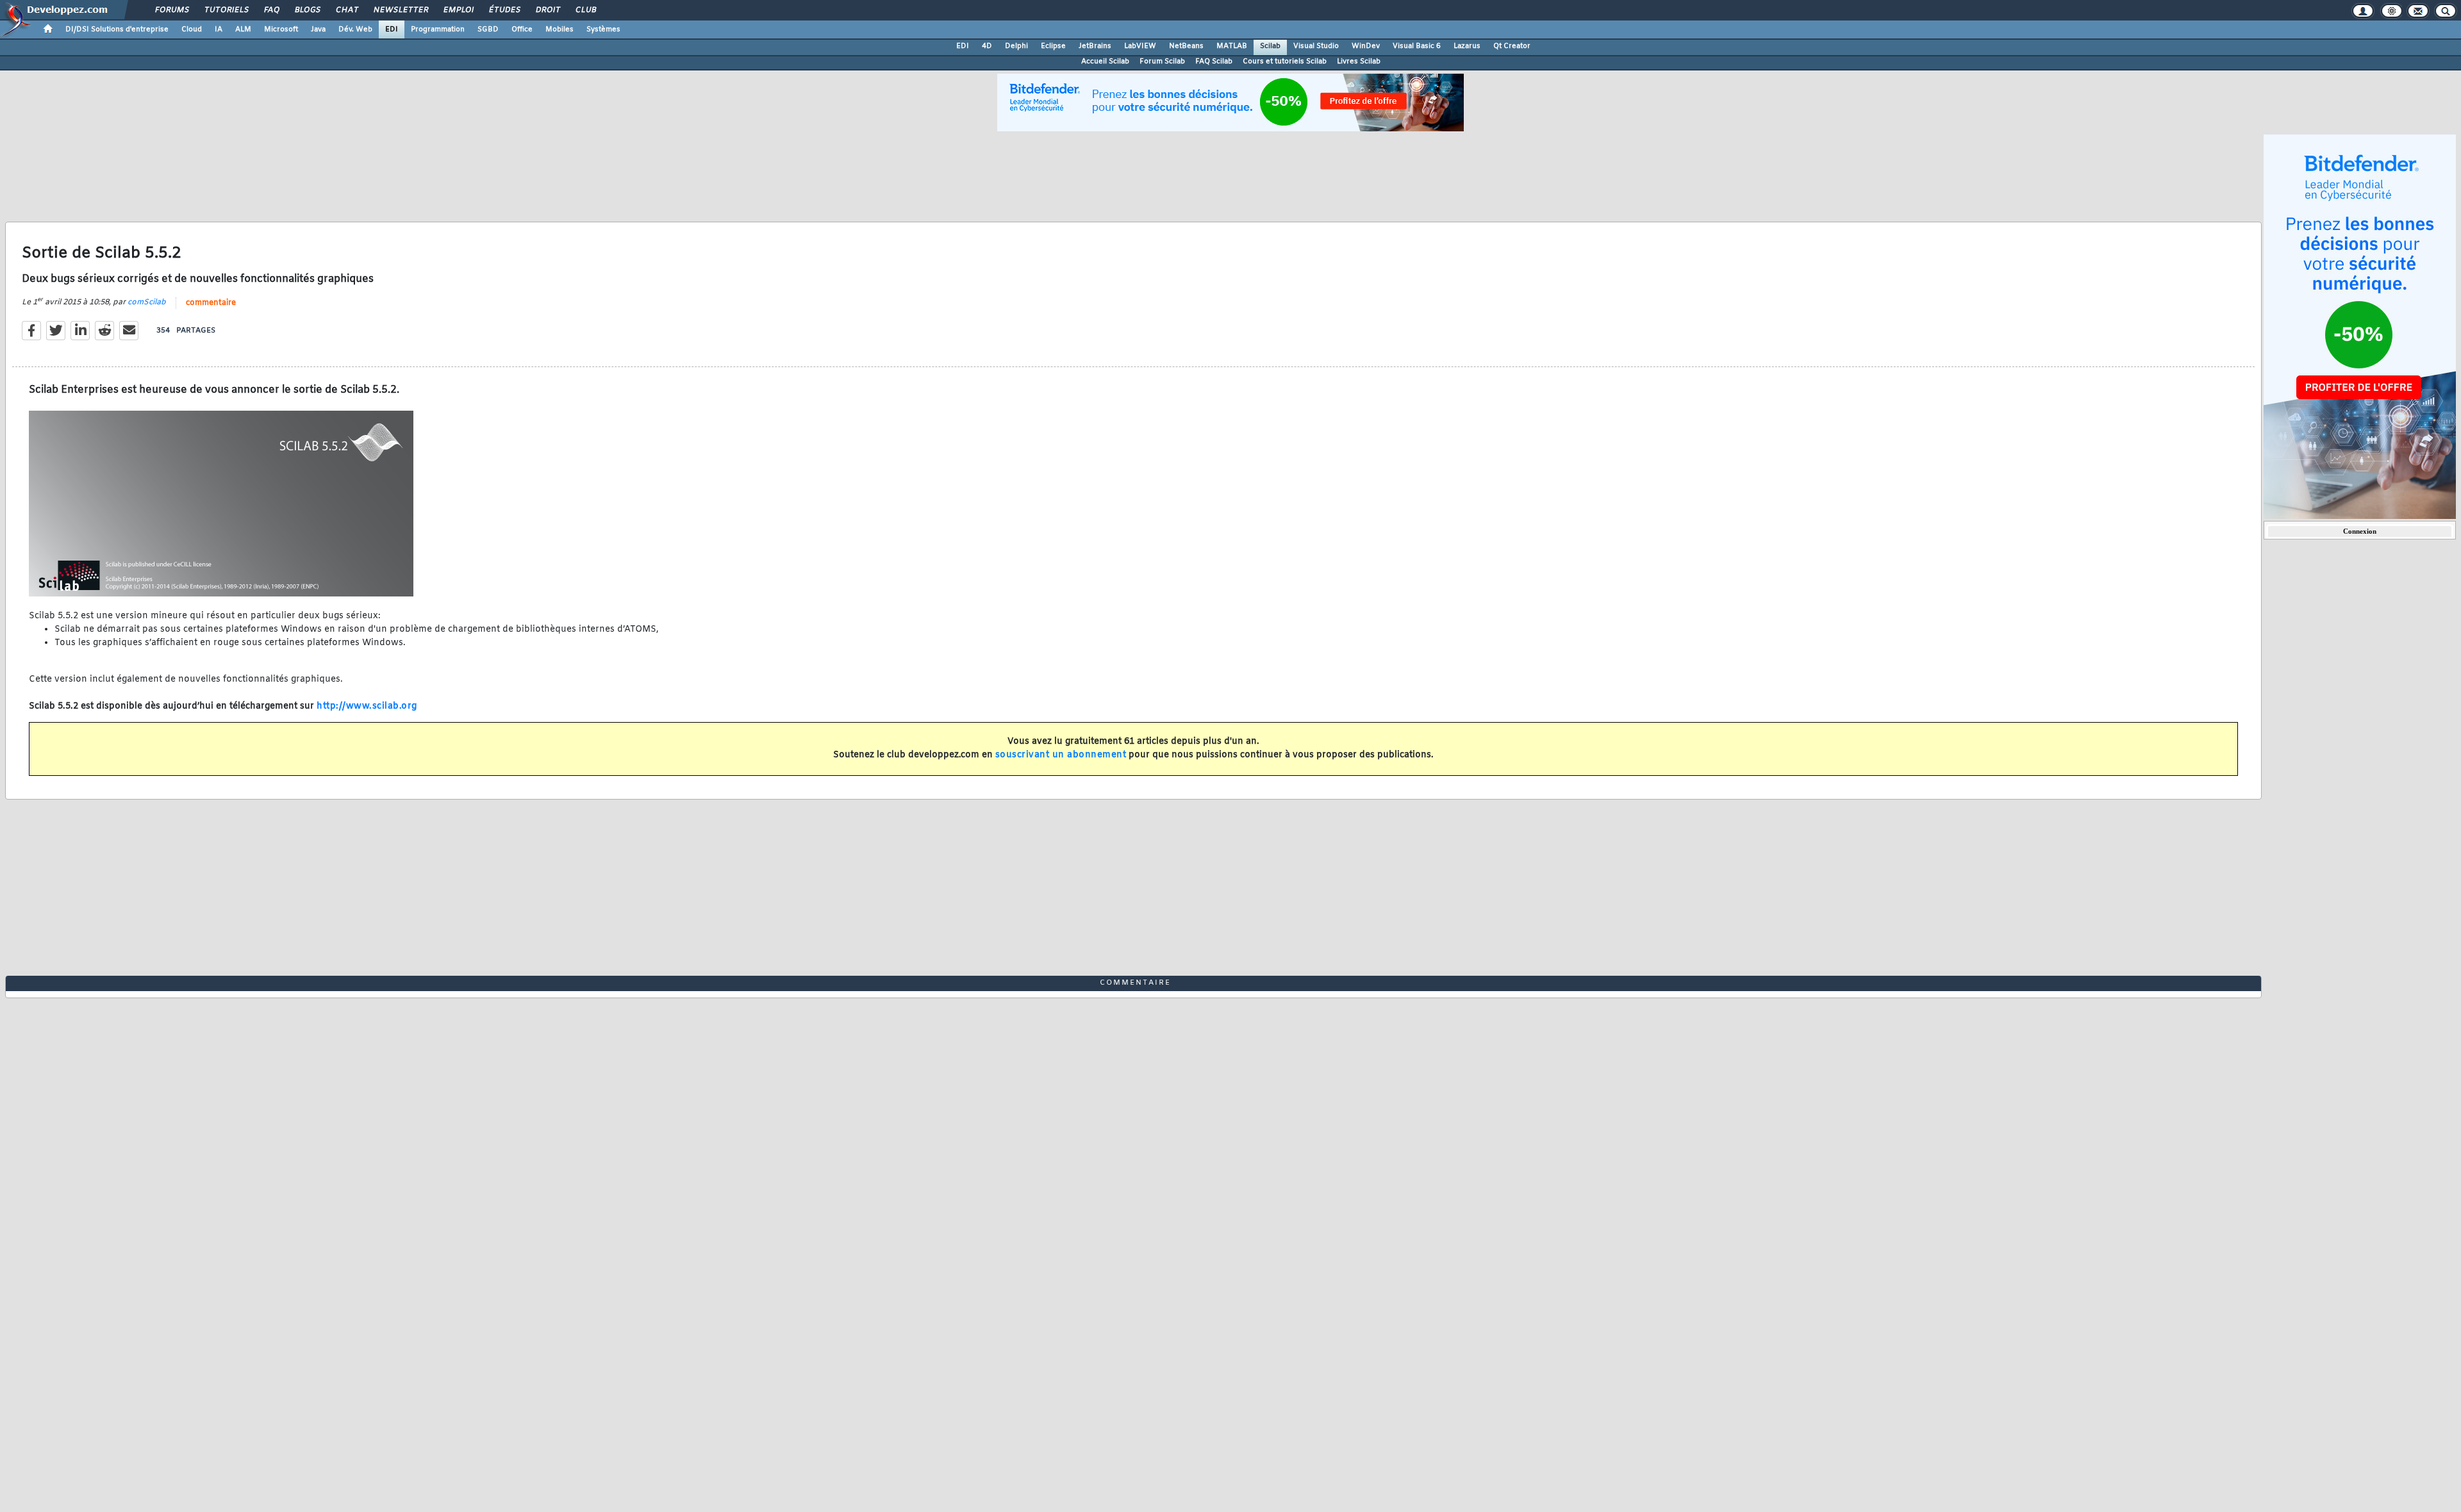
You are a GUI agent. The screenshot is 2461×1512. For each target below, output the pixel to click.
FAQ (271, 10)
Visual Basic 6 (1417, 46)
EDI (392, 29)
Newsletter (400, 10)
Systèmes (603, 29)
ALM (243, 29)
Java (318, 29)
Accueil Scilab (1105, 62)
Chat (346, 10)
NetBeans (1186, 46)
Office (522, 29)
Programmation (438, 29)
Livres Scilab (1359, 62)
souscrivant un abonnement (1061, 755)
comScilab (147, 302)
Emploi (458, 10)
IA (219, 29)
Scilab (1270, 46)
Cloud (192, 29)
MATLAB (1232, 46)
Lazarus (1467, 46)
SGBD (488, 29)
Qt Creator (1512, 46)
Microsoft (281, 29)
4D (987, 46)
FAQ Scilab (1214, 62)
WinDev (1366, 46)
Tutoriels (226, 10)
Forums (171, 10)
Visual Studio (1316, 46)
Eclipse (1053, 46)
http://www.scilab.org (367, 706)
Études (504, 10)
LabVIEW (1140, 46)
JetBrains (1095, 46)
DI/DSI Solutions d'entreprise (117, 29)
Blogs (307, 10)
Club (585, 10)
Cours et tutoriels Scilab (1285, 62)
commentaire (211, 303)
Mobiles (559, 29)
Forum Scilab (1162, 62)
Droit (547, 10)
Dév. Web (355, 29)
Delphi (1016, 46)
